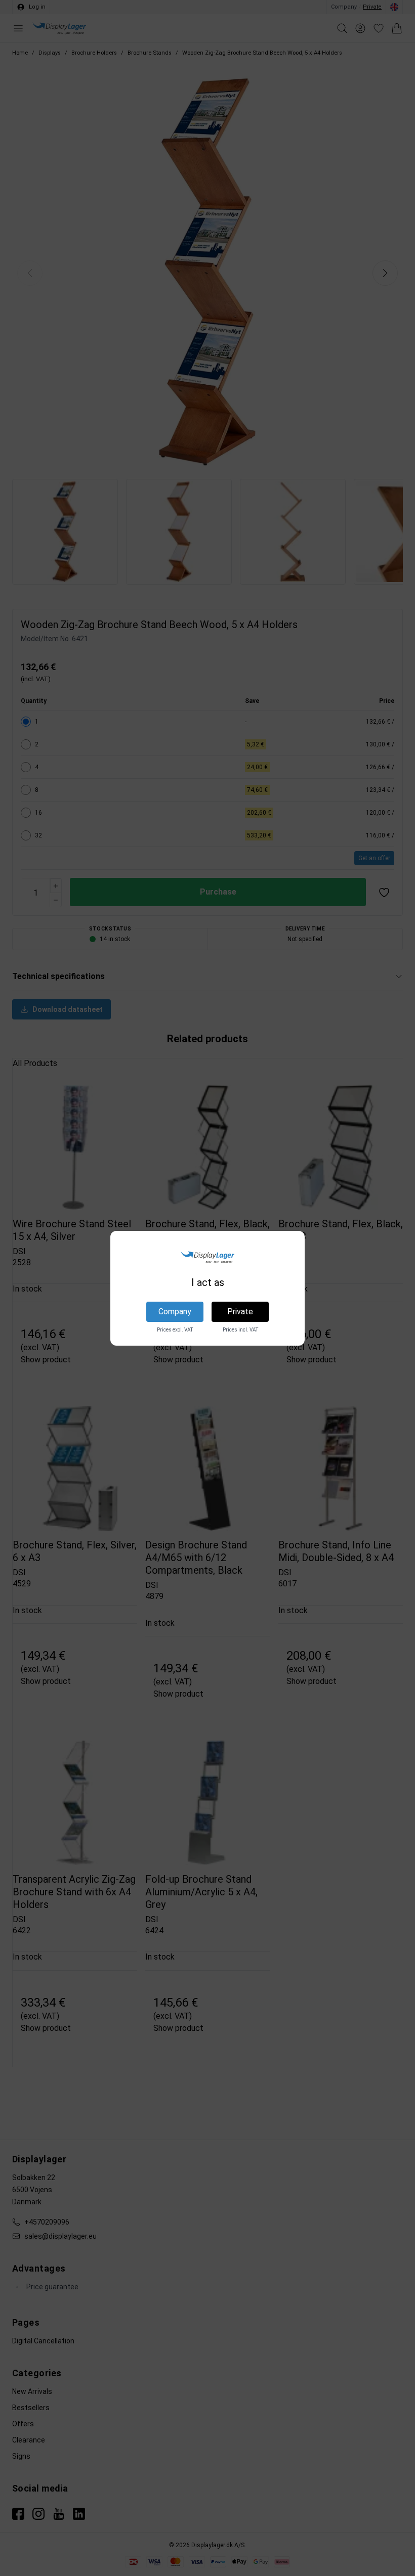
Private (240, 1312)
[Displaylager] (207, 1257)
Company (175, 1312)
